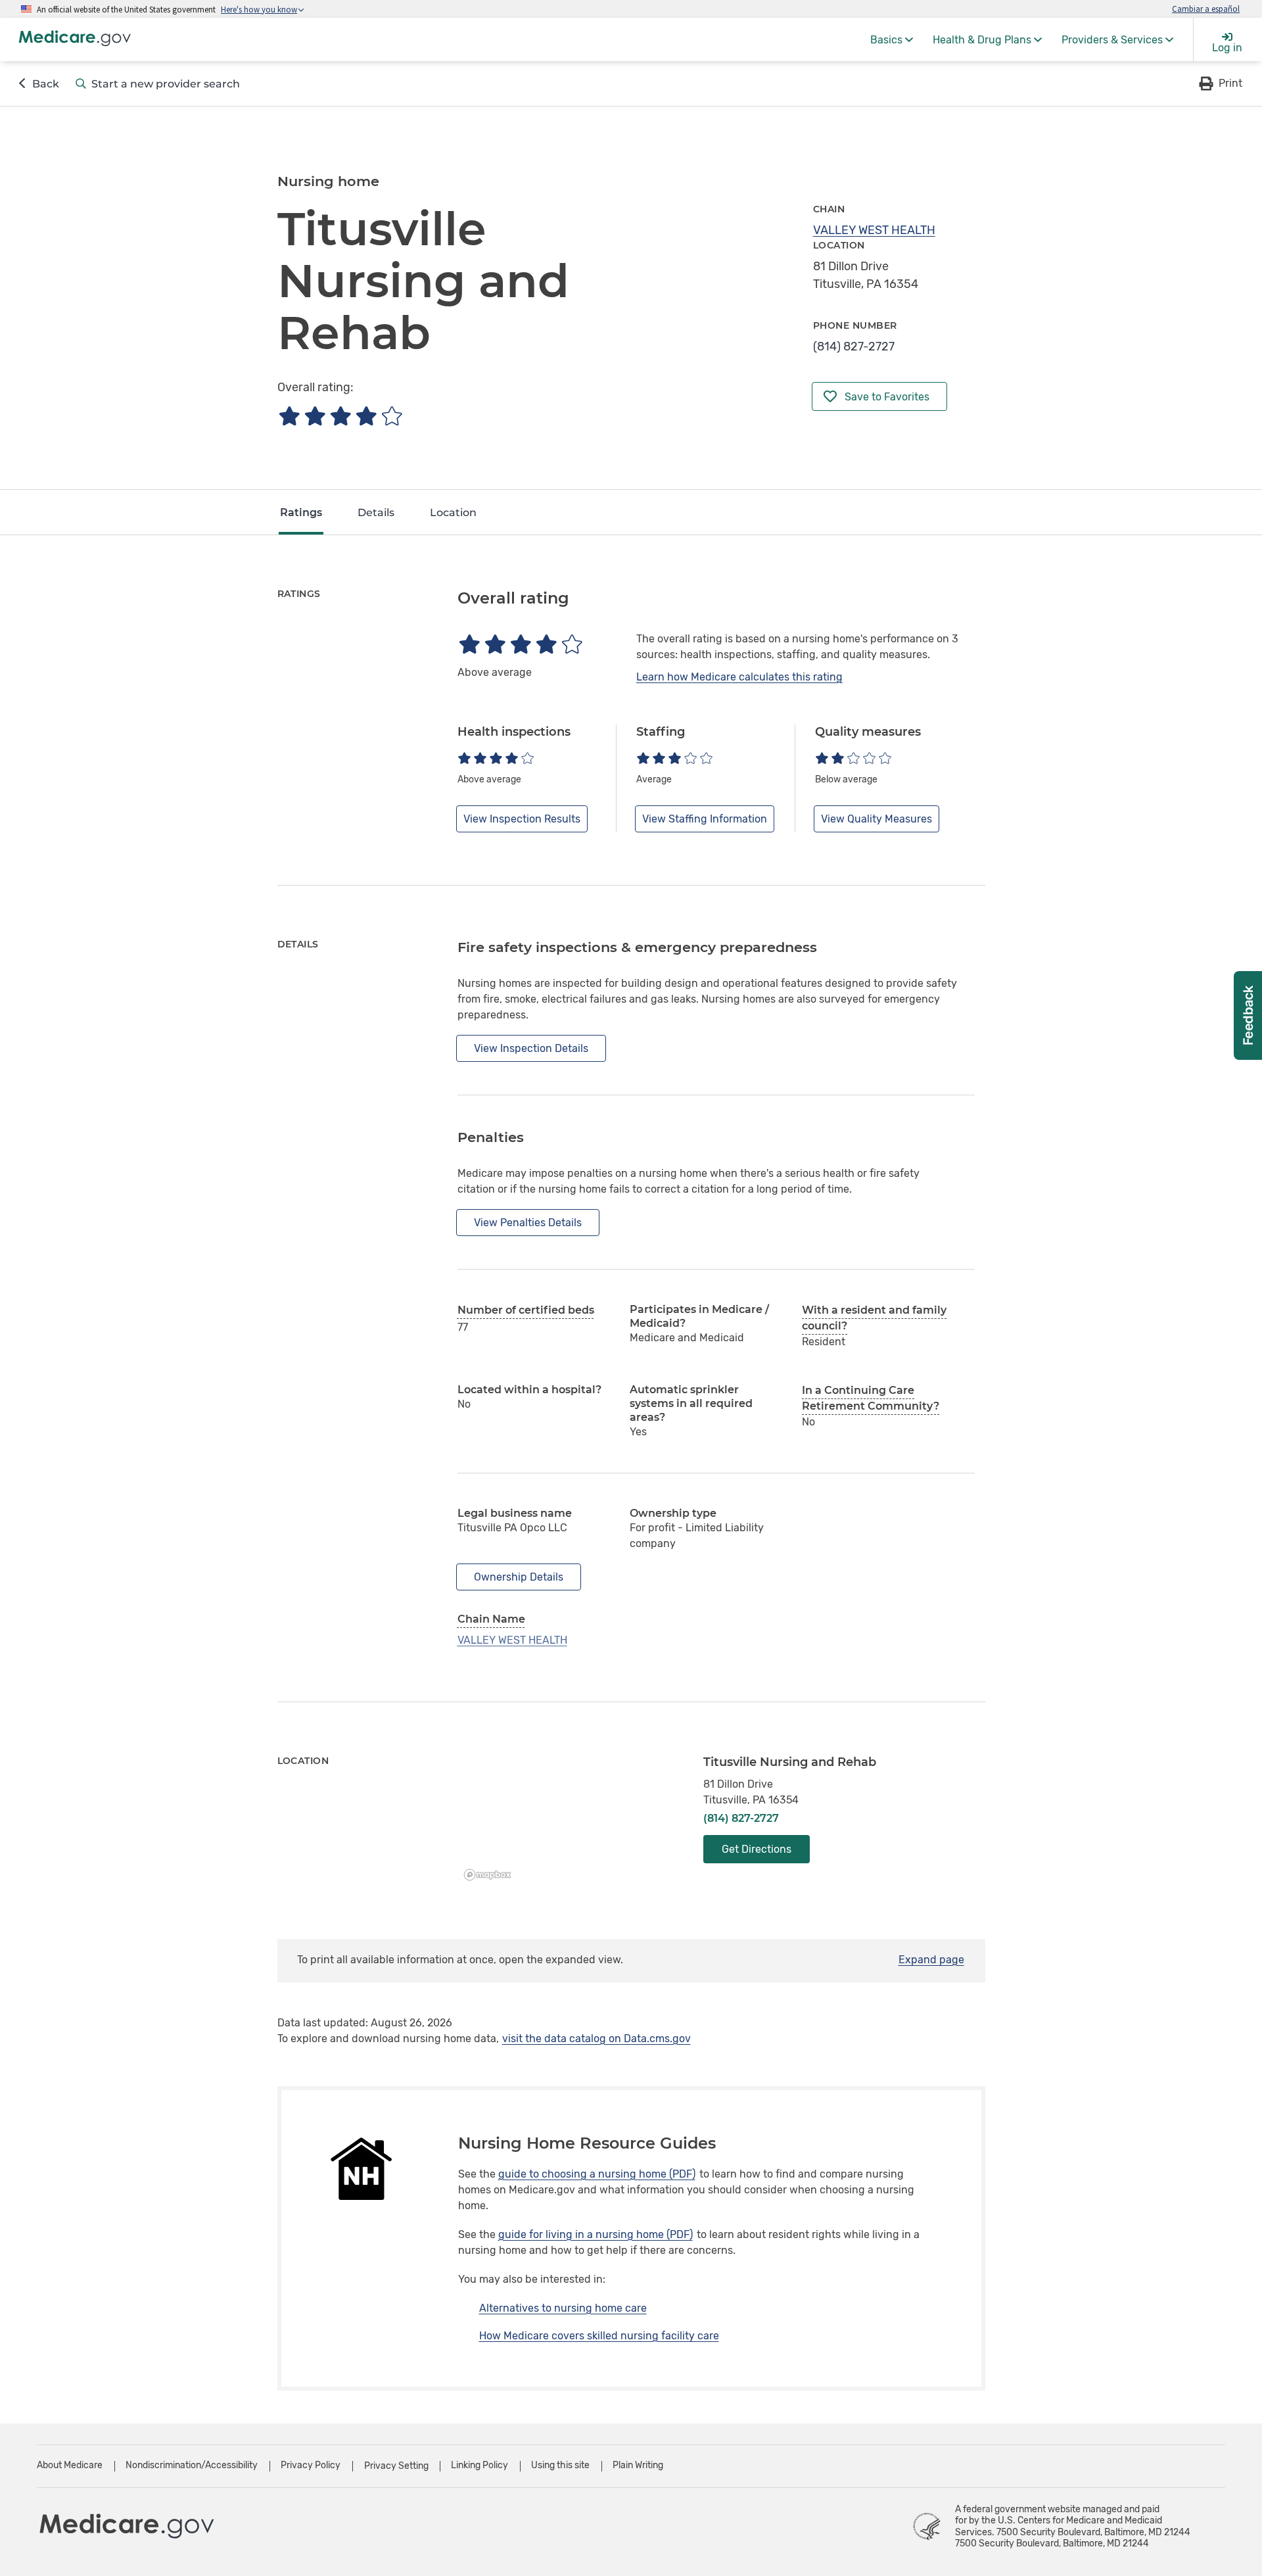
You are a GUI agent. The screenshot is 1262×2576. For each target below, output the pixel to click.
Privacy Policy (311, 2465)
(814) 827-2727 (854, 346)
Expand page (931, 1960)
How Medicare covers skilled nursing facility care (599, 2336)
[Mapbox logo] (491, 1875)
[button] (1220, 83)
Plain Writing (638, 2465)
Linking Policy (479, 2465)
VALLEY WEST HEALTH (874, 230)
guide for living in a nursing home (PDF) (596, 2234)
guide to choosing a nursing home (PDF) (597, 2174)
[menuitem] (892, 39)
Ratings (301, 513)
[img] (340, 416)
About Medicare (70, 2465)
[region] (571, 1821)
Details (376, 513)
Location (453, 513)
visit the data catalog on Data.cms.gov (596, 2039)
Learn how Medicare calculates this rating (739, 677)
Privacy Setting (396, 2466)
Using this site (560, 2465)
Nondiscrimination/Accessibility (192, 2465)
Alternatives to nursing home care (563, 2308)
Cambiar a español (1206, 9)
